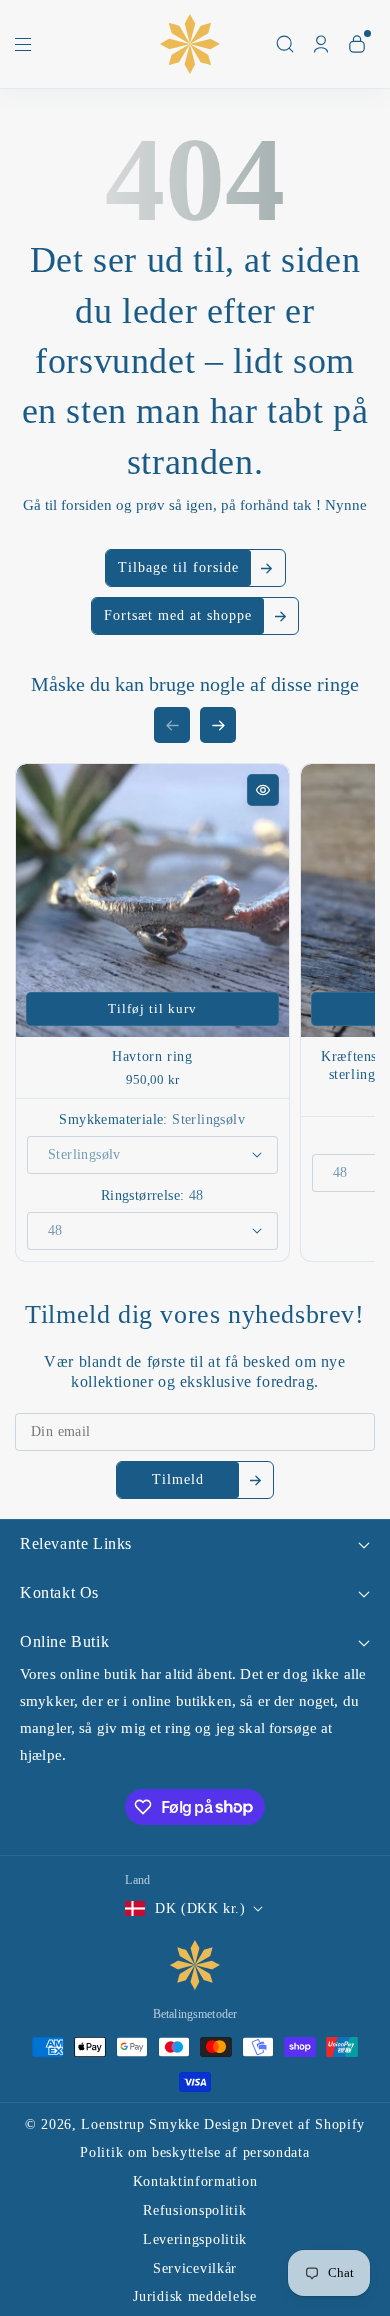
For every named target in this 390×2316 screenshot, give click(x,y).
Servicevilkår (195, 2268)
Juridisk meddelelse (194, 2296)
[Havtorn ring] (152, 900)
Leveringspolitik (195, 2239)
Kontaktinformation (195, 2181)
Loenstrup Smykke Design (164, 2124)
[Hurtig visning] (263, 790)
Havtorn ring (152, 1056)
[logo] (195, 1965)
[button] (23, 49)
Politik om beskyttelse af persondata (194, 2152)
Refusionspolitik (194, 2210)
